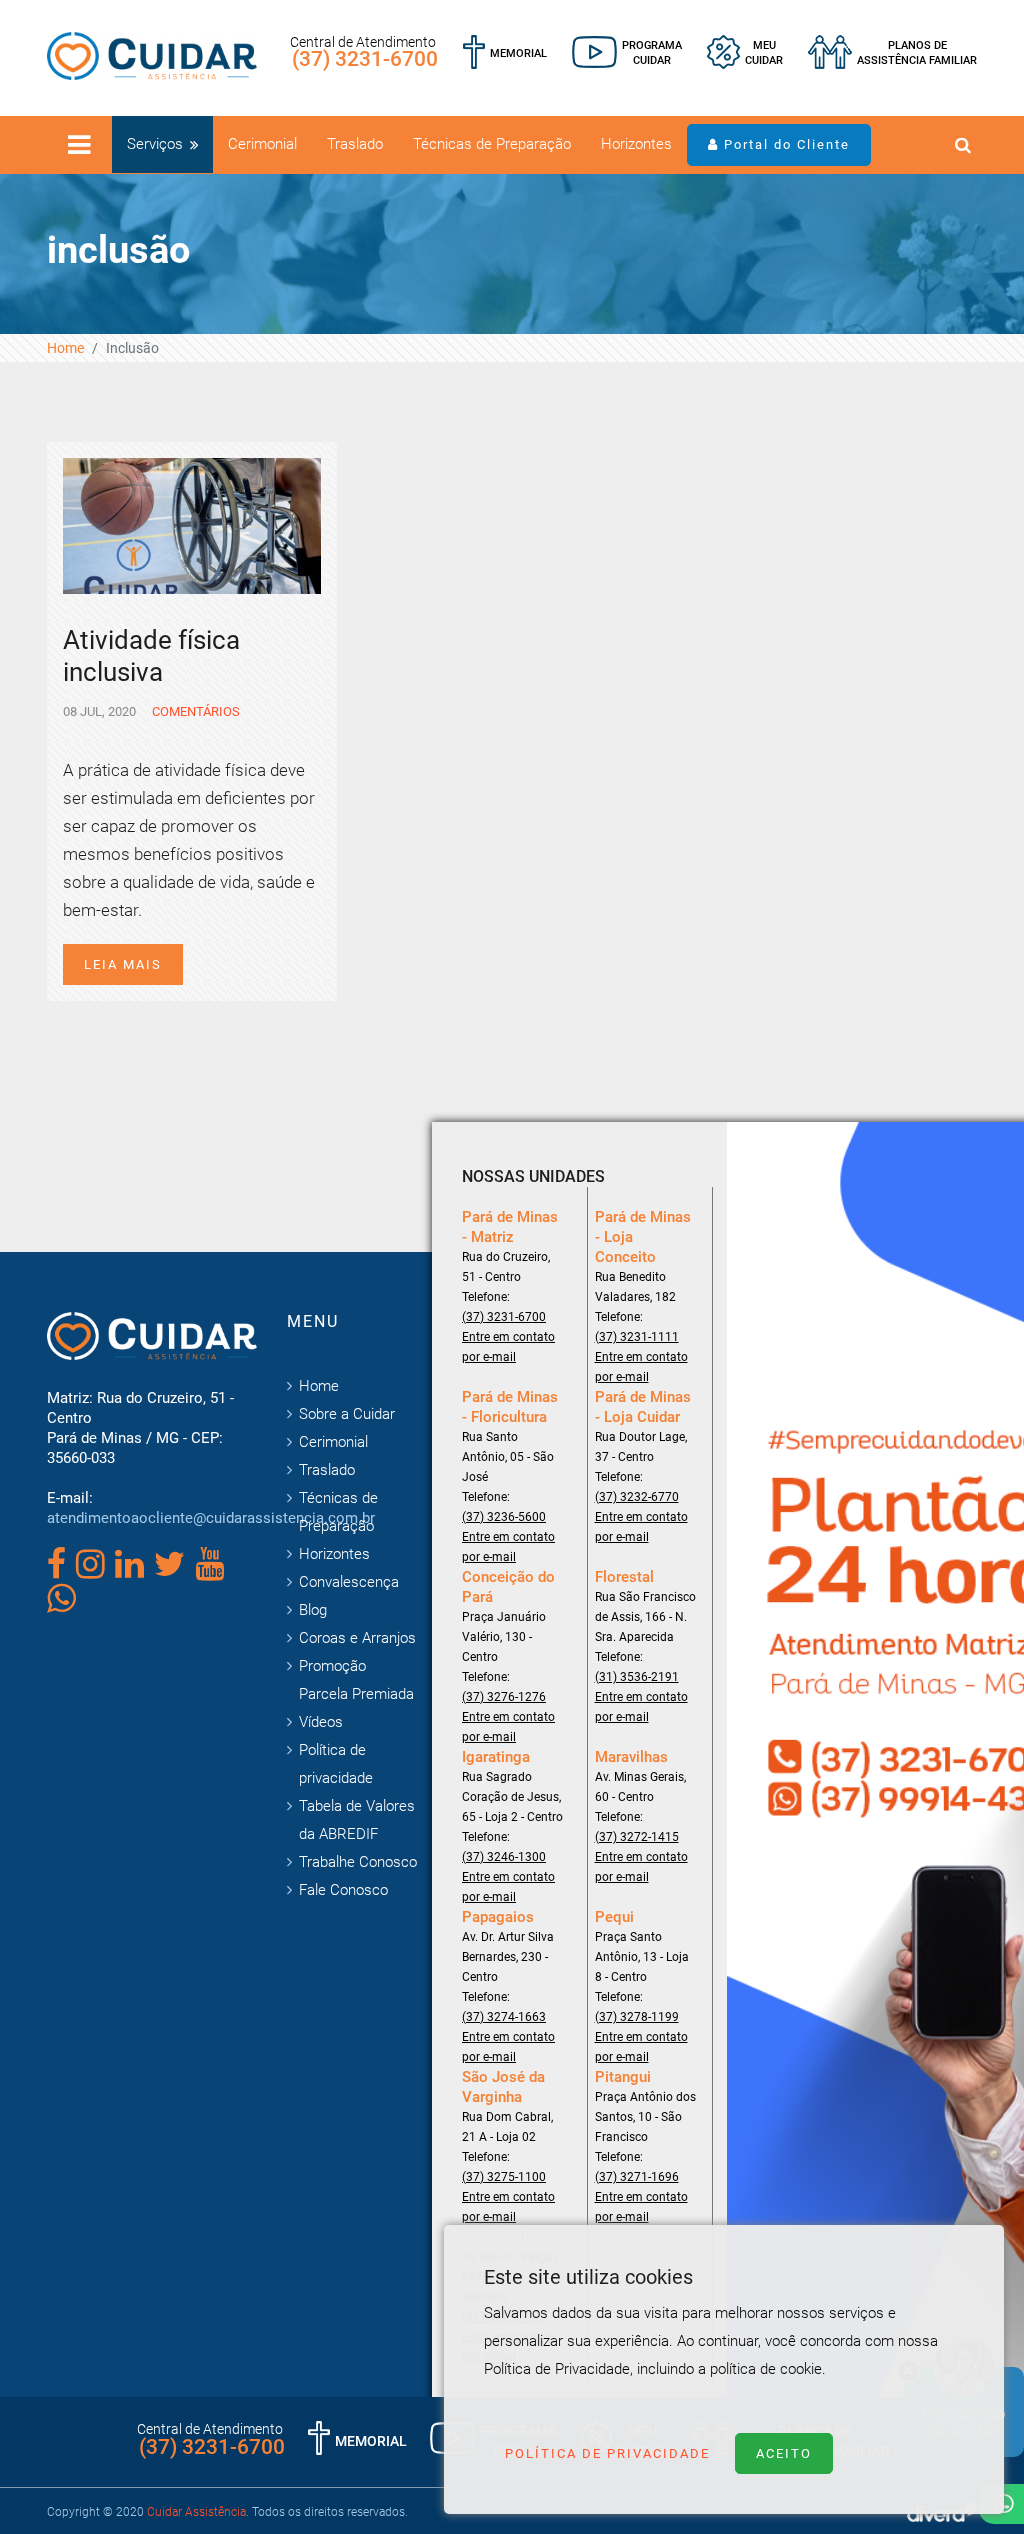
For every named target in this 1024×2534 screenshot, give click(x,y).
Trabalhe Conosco (358, 1862)
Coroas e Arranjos (357, 1638)
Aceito (784, 2453)
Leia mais (123, 964)
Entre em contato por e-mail (508, 1347)
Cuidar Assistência (196, 2512)
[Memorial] (505, 53)
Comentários (194, 711)
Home (65, 348)
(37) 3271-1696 (637, 2177)
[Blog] (627, 53)
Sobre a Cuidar (347, 1414)
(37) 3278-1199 (637, 2017)
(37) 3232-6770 (637, 1497)
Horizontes (636, 144)
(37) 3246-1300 (504, 1857)
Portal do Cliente (784, 144)
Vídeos (321, 1722)
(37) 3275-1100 (504, 2177)
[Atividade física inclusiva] (192, 524)
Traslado (355, 144)
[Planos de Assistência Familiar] (892, 53)
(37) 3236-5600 (504, 1517)
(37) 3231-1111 (637, 1337)
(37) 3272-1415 (637, 1837)
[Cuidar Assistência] (152, 55)
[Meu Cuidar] (745, 53)
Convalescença (349, 1582)
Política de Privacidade (607, 2453)
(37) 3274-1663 (504, 2017)
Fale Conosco (343, 1890)
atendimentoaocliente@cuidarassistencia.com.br (211, 1518)
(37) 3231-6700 (365, 59)
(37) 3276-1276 (504, 1697)
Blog (313, 1610)
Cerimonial (262, 144)
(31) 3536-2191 (637, 1677)
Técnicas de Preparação (492, 144)
